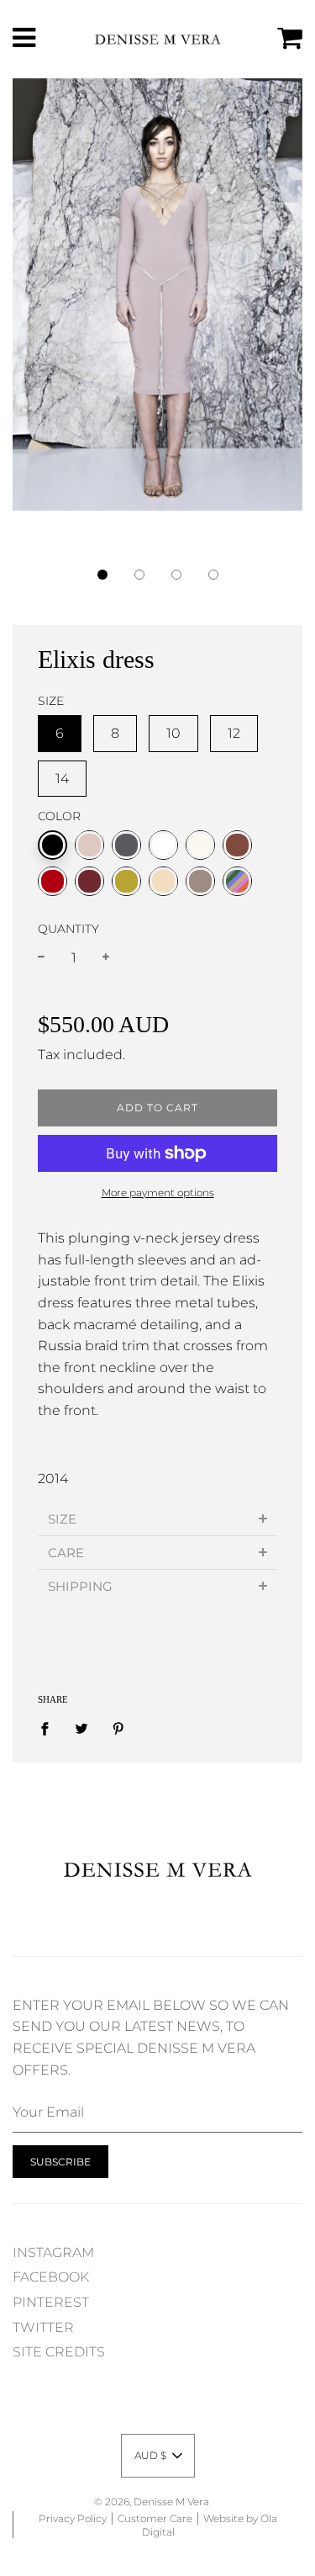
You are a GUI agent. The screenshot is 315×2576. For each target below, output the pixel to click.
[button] (102, 575)
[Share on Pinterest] (118, 1729)
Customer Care (155, 2518)
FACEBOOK (51, 2277)
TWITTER (43, 2327)
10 (173, 733)
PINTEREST (51, 2302)
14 (62, 779)
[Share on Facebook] (50, 1729)
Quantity (68, 929)
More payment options (158, 1193)
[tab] (157, 1519)
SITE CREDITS (59, 2352)
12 (234, 733)
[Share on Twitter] (81, 1729)
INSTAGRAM (53, 2253)
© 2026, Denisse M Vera (152, 2502)
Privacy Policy (73, 2518)
